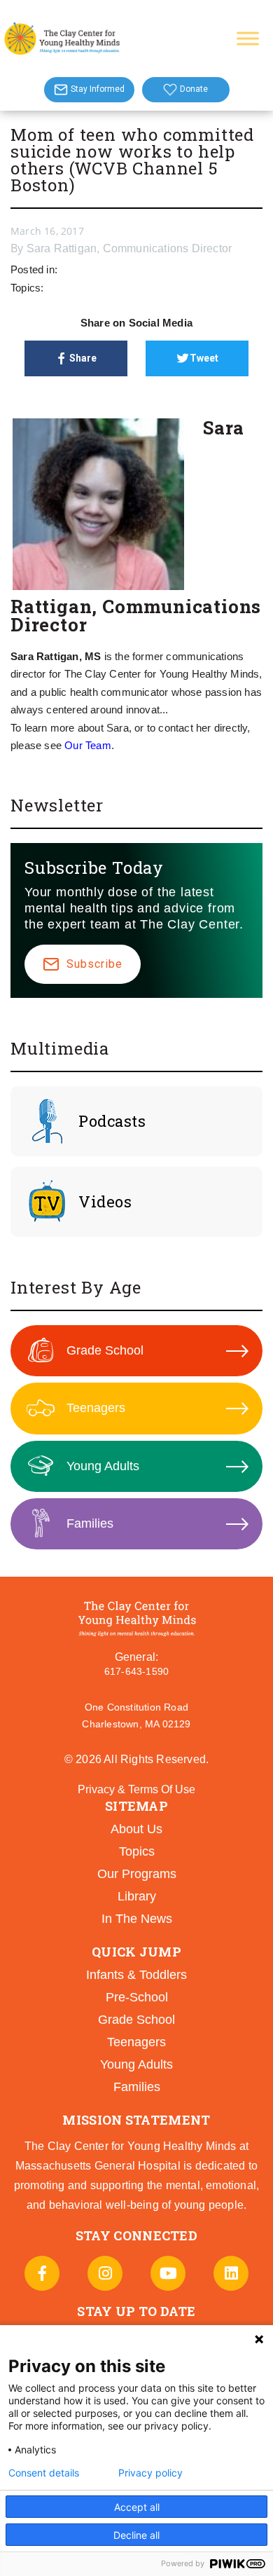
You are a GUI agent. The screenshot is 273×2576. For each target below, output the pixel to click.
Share (83, 358)
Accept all (137, 2507)
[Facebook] (42, 2273)
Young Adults (103, 1466)
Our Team (88, 745)
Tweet (204, 358)
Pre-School (137, 1997)
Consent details (44, 2473)
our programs (137, 1874)
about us (136, 1829)
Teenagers (96, 1408)
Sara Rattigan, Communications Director (129, 248)
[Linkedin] (231, 2273)
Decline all (136, 2535)
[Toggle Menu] (248, 38)
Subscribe (94, 964)
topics (137, 1851)
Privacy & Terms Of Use (136, 1789)
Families (90, 1523)
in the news (137, 1919)
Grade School (105, 1350)
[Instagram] (105, 2273)
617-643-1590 (136, 1671)
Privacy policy (150, 2473)
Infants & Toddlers (136, 1975)
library (137, 1896)
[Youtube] (168, 2273)
